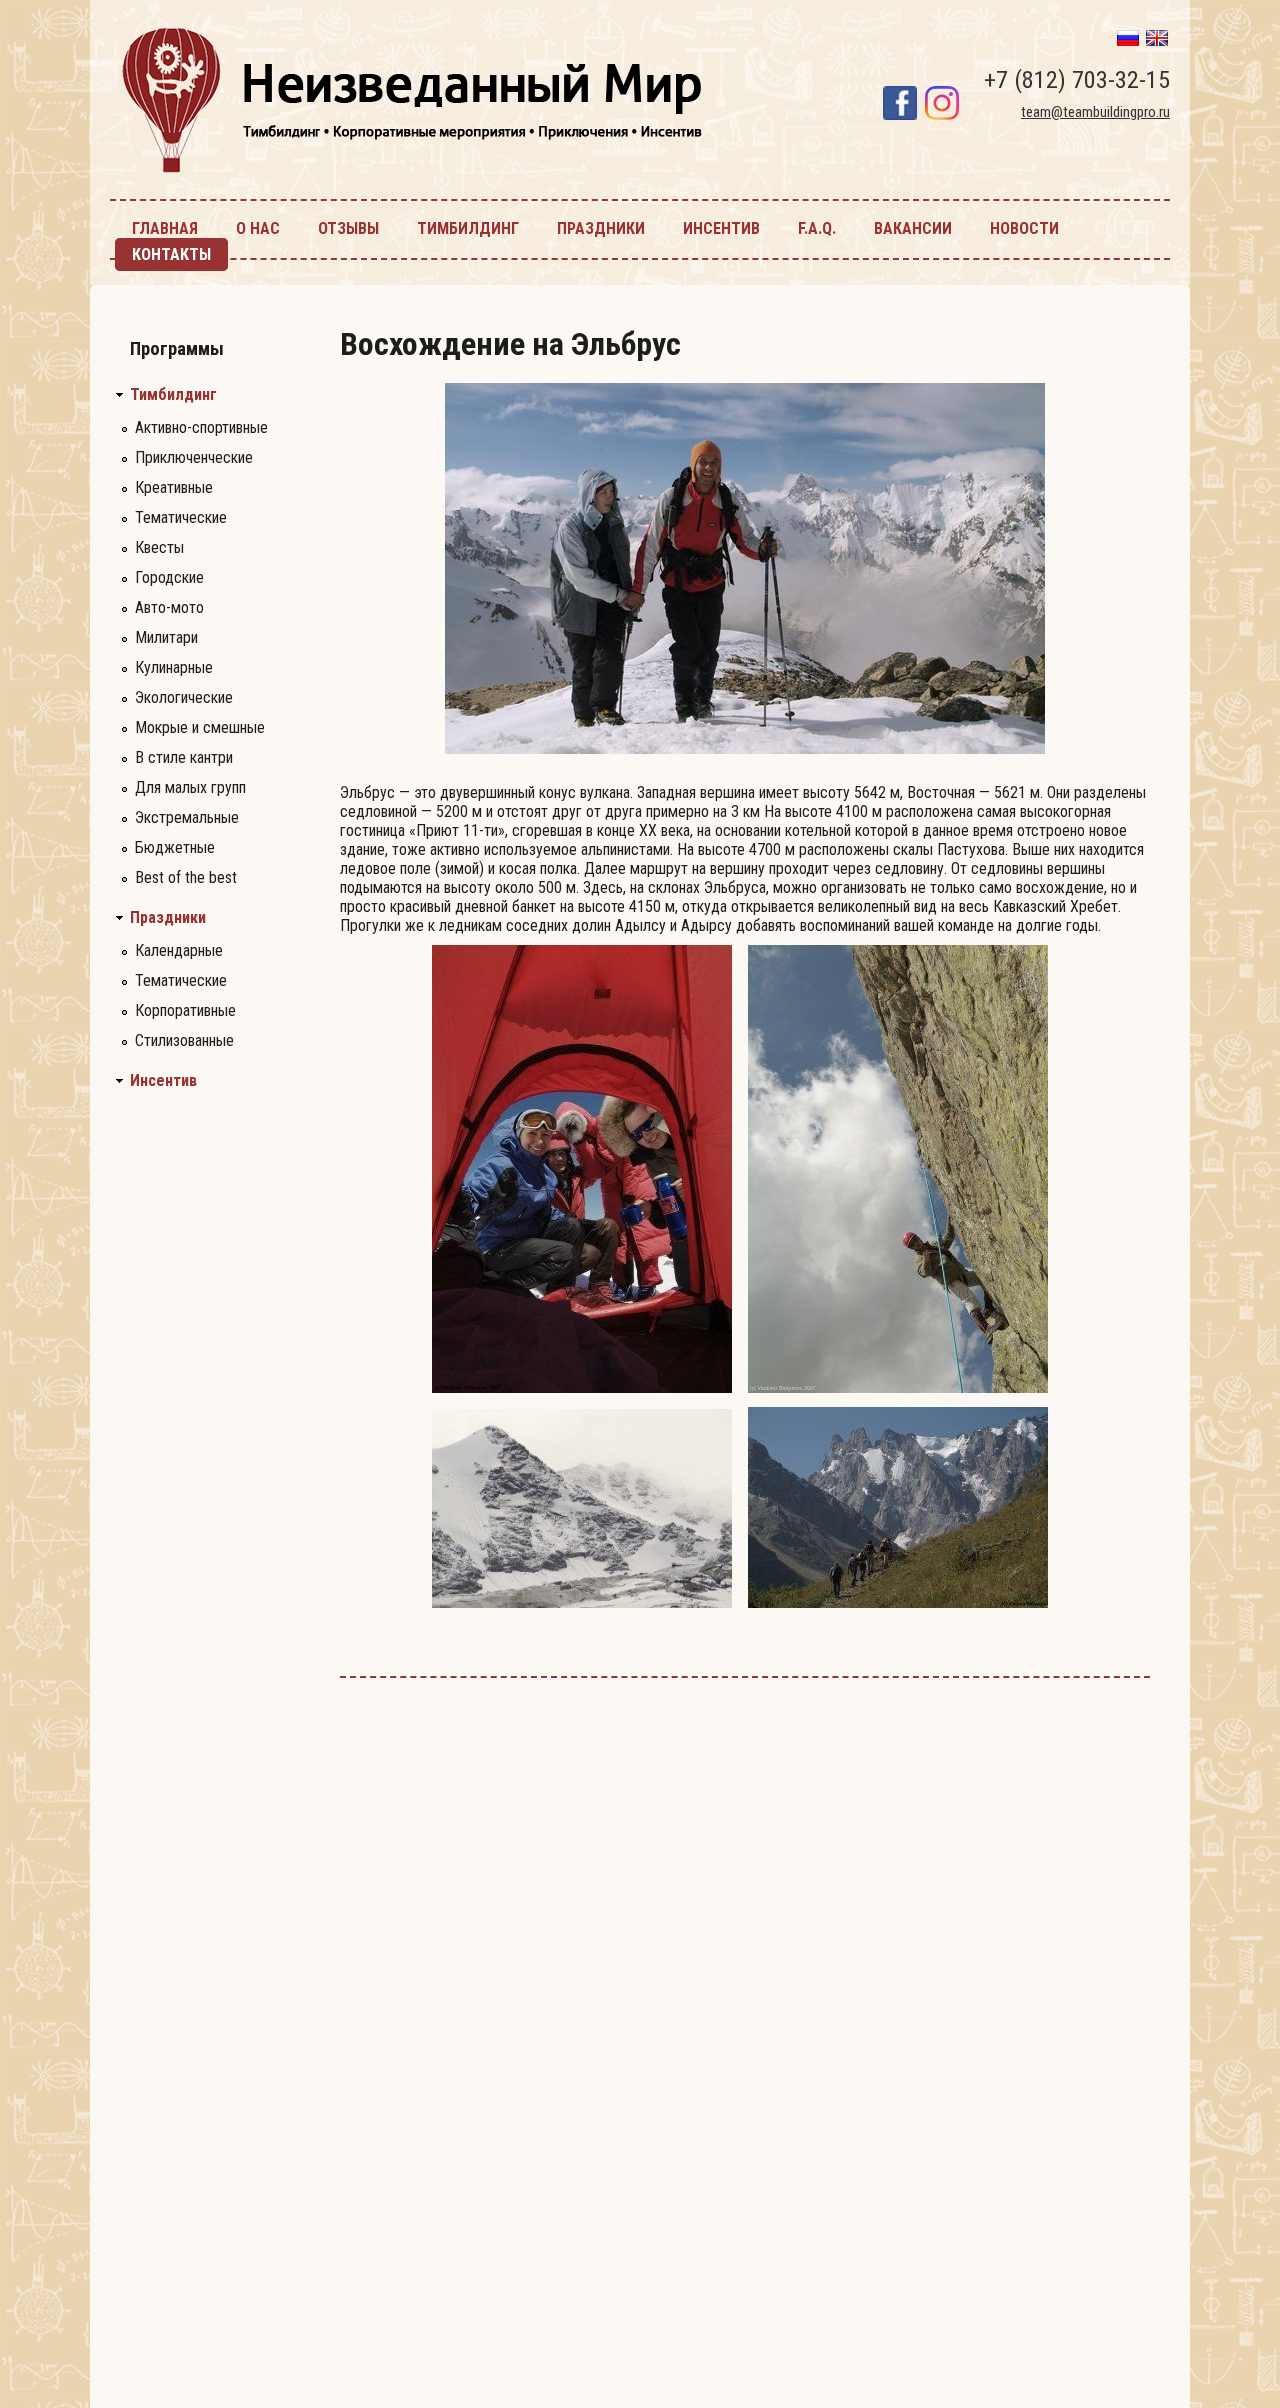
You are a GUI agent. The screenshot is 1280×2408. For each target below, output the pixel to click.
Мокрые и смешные (200, 727)
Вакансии (913, 228)
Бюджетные (175, 847)
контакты (171, 254)
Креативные (174, 487)
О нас (258, 228)
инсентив (721, 228)
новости (1024, 228)
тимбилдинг (468, 228)
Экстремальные (187, 817)
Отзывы (348, 228)
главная (165, 228)
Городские (169, 577)
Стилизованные (184, 1040)
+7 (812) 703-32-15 (1077, 80)
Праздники (168, 918)
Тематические (181, 517)
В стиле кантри (184, 757)
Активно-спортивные (201, 427)
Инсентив (163, 1081)
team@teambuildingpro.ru (1095, 112)
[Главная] (412, 174)
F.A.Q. (817, 228)
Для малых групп (190, 787)
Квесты (159, 547)
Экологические (184, 697)
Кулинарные (174, 667)
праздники (601, 228)
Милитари (166, 637)
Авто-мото (169, 607)
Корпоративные (185, 1010)
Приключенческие (194, 457)
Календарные (179, 950)
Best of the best (186, 877)
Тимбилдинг (173, 395)
